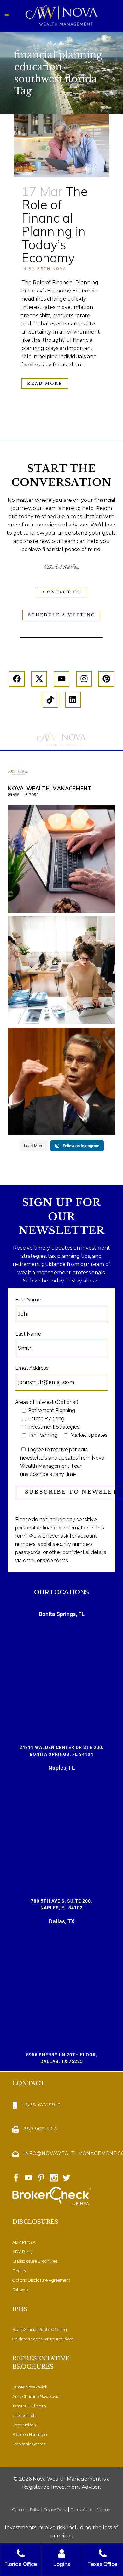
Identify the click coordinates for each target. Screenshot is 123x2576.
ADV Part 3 (23, 2252)
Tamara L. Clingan (29, 2406)
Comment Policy (26, 2510)
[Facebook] (17, 679)
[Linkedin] (73, 700)
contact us (62, 592)
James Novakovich (30, 2387)
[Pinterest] (106, 679)
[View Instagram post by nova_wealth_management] (109, 905)
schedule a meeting (62, 615)
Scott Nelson (24, 2425)
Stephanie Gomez (29, 2444)
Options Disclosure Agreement (41, 2280)
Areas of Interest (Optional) (47, 1402)
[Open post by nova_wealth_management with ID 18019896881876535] (61, 1081)
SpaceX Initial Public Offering (40, 2330)
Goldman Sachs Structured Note (43, 2339)
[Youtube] (61, 679)
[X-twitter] (39, 679)
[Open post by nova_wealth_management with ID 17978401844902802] (61, 859)
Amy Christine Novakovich (37, 2397)
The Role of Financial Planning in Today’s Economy (55, 224)
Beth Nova (52, 269)
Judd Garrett (24, 2416)
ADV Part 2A (24, 2242)
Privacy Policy (55, 2510)
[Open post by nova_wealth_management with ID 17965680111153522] (61, 970)
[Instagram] (84, 679)
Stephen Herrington (31, 2435)
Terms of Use (81, 2510)
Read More (45, 383)
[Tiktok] (50, 700)
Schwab (20, 2290)
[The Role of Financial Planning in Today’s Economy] (61, 146)
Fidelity (19, 2271)
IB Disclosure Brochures (35, 2261)
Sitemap (104, 2510)
